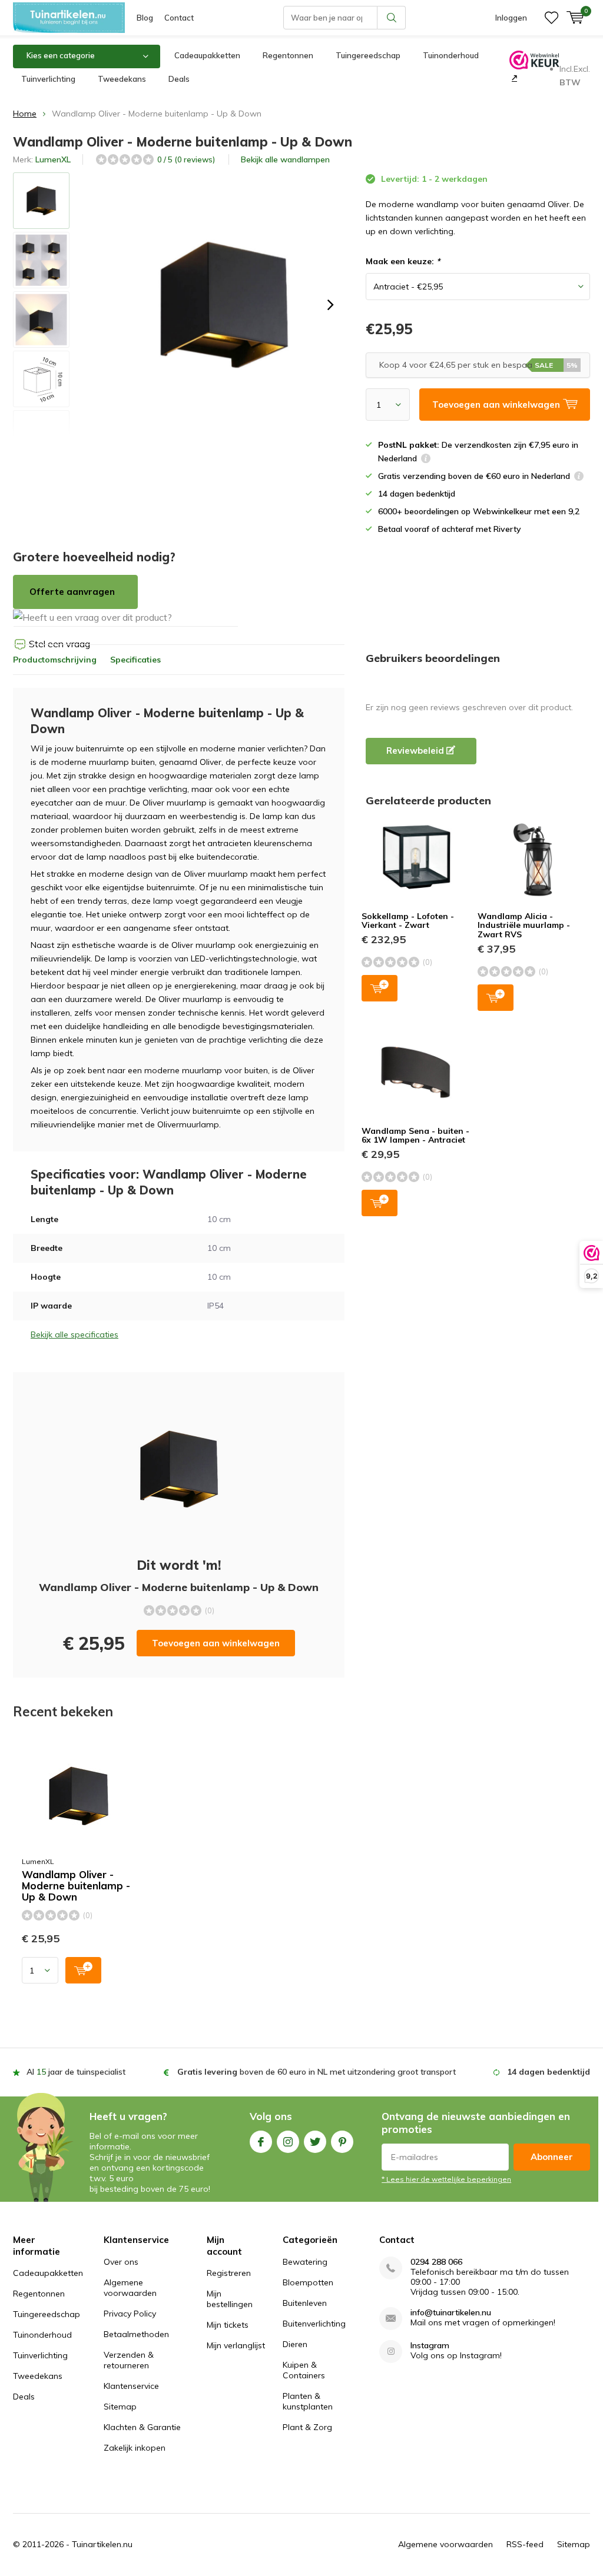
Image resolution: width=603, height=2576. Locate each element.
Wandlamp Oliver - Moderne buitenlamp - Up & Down (76, 1886)
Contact (179, 18)
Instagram (288, 2142)
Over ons (121, 2262)
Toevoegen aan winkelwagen (216, 1643)
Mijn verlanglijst (236, 2345)
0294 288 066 (436, 2262)
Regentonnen (288, 55)
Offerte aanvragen (72, 592)
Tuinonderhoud (451, 55)
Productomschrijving (55, 660)
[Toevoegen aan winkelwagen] (83, 1970)
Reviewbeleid (416, 750)
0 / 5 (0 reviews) (186, 159)
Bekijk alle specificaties (74, 1334)
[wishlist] (551, 18)
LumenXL (53, 159)
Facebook (261, 2142)
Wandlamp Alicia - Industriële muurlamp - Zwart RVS (524, 925)
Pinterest (342, 2142)
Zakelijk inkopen (135, 2448)
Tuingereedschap (368, 55)
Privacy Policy (130, 2314)
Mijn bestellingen (230, 2299)
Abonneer (552, 2157)
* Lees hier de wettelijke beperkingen (446, 2179)
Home (25, 114)
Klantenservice (131, 2386)
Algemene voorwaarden (130, 2288)
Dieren (295, 2344)
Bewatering (305, 2262)
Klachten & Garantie (142, 2427)
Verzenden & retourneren (129, 2360)
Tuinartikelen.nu (102, 2544)
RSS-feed (525, 2544)
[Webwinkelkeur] (513, 78)
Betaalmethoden (136, 2334)
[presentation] (330, 305)
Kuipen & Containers (304, 2370)
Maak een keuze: (403, 261)
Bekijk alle (285, 159)
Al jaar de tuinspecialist (76, 2072)
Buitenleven (305, 2303)
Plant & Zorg (307, 2427)
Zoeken (392, 18)
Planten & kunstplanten (308, 2401)
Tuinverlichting (48, 79)
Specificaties (135, 660)
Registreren (229, 2273)
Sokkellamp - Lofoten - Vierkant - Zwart (408, 921)
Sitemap (120, 2407)
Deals (179, 79)
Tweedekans (122, 79)
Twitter (315, 2142)
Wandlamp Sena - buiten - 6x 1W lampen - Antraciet (415, 1136)
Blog (145, 18)
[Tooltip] (426, 460)
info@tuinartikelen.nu (451, 2313)
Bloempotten (308, 2282)
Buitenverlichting (314, 2324)
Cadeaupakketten (207, 55)
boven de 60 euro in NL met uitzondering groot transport (317, 2072)
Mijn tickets (228, 2325)
